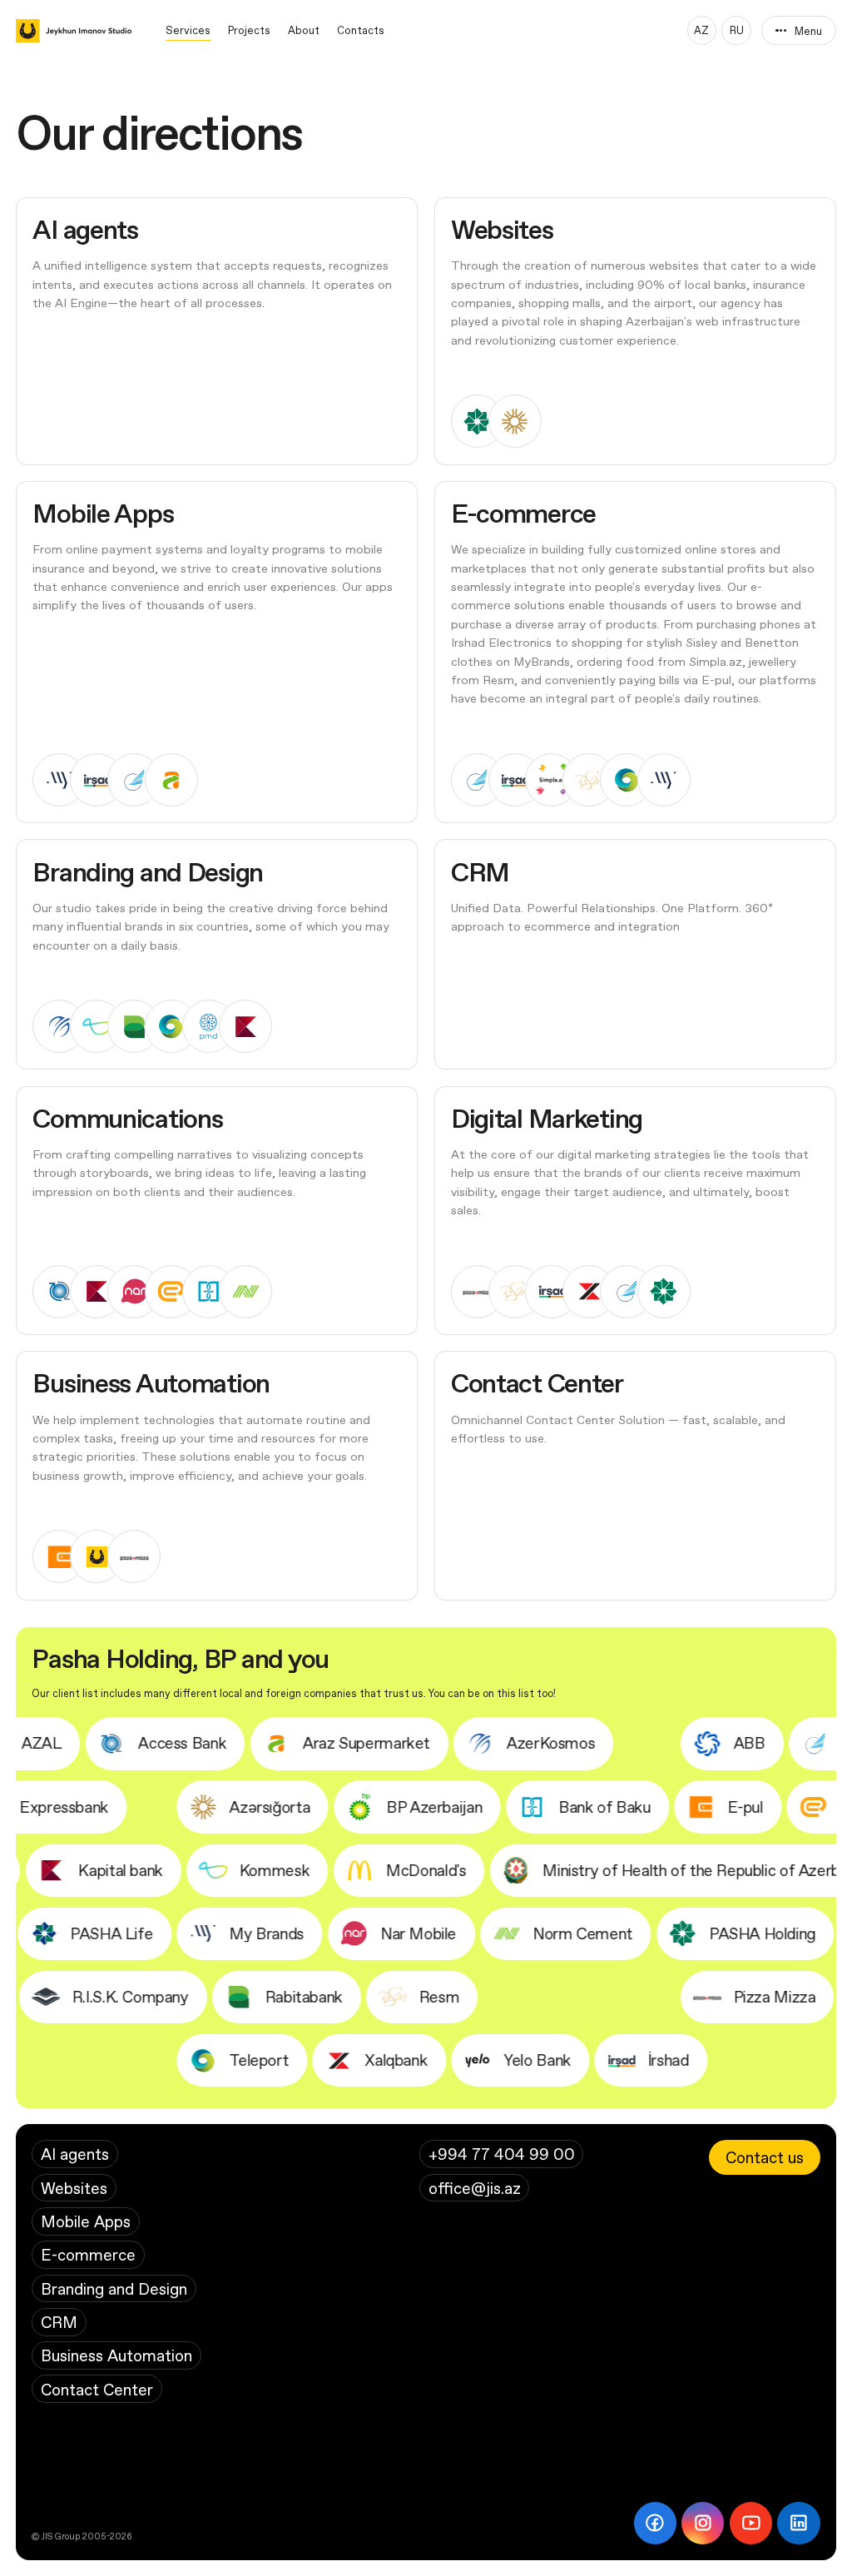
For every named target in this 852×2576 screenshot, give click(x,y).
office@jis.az (475, 2188)
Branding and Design (114, 2288)
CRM (59, 2322)
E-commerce (88, 2254)
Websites (74, 2188)
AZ (701, 30)
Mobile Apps (86, 2221)
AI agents (75, 2154)
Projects (249, 30)
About (304, 30)
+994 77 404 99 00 (502, 2154)
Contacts (361, 30)
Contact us (765, 2157)
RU (737, 30)
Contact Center (97, 2389)
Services (188, 30)
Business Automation (116, 2355)
